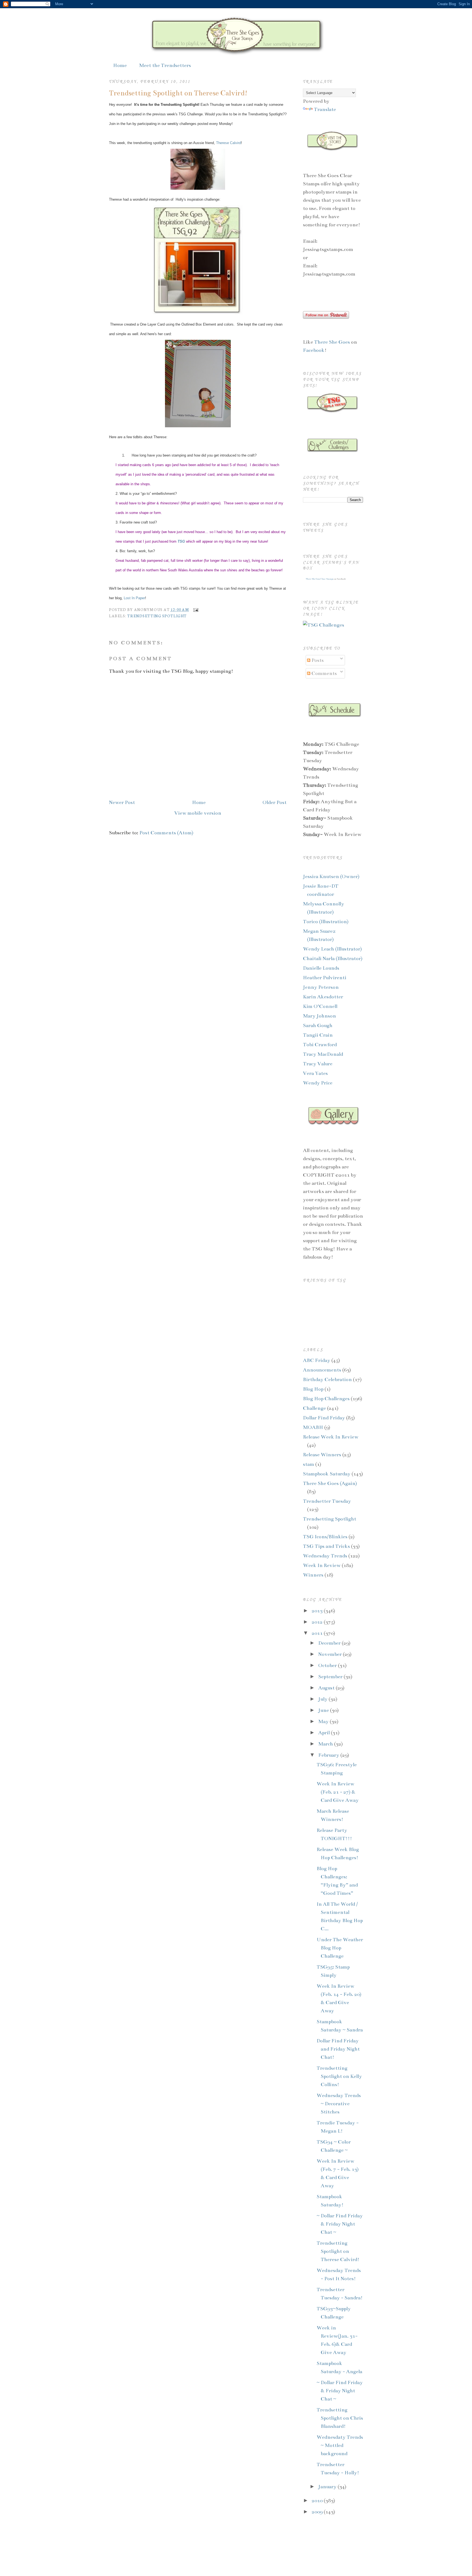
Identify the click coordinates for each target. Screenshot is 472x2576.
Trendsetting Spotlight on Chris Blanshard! (340, 2418)
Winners (313, 1575)
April (324, 1733)
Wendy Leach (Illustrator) (332, 949)
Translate (325, 109)
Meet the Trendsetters (165, 65)
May (324, 1721)
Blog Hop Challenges (326, 1399)
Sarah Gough (318, 1025)
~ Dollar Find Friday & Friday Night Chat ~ (340, 2224)
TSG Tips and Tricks (326, 1546)
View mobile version (198, 813)
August (327, 1688)
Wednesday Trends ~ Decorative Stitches (339, 2104)
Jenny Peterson (321, 987)
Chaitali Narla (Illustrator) (333, 958)
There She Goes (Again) (330, 1483)
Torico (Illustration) (326, 922)
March (326, 1744)
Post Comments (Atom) (166, 833)
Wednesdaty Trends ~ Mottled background (340, 2445)
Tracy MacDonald (323, 1054)
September (331, 1677)
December (330, 1643)
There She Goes (333, 342)
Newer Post (122, 802)
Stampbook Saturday (327, 1474)
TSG (181, 541)
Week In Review (322, 1565)
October (328, 1665)
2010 (318, 2501)
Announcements (322, 1370)
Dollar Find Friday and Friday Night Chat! (338, 2049)
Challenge (314, 1408)
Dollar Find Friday (324, 1418)
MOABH (313, 1427)
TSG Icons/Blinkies (325, 1537)
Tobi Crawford (320, 1045)
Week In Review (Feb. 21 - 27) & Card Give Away (338, 1792)
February (329, 1755)
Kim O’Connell (320, 1006)
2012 (318, 1622)
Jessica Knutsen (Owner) (331, 876)
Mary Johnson (319, 1016)
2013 (318, 1611)
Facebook (314, 350)
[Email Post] (195, 609)
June (324, 1710)
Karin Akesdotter (323, 997)
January (328, 2487)
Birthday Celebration (327, 1379)
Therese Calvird (228, 143)
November (331, 1654)
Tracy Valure (318, 1064)
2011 (318, 1633)
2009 (318, 2512)
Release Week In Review (331, 1437)
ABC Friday (317, 1360)
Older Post (275, 802)
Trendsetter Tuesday (327, 1501)
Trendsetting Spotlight (157, 616)
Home (120, 65)
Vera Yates (315, 1073)
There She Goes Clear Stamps (319, 579)
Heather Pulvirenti (325, 978)
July (323, 1699)
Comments (324, 673)
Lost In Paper (134, 598)
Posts (317, 660)
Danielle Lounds (321, 968)
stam (309, 1464)
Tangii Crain (318, 1035)
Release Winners (322, 1455)
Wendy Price (318, 1083)
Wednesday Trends (325, 1556)
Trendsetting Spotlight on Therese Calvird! (178, 93)
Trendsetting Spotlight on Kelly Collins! (339, 2076)
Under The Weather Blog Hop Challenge (340, 1948)
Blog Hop (313, 1389)
